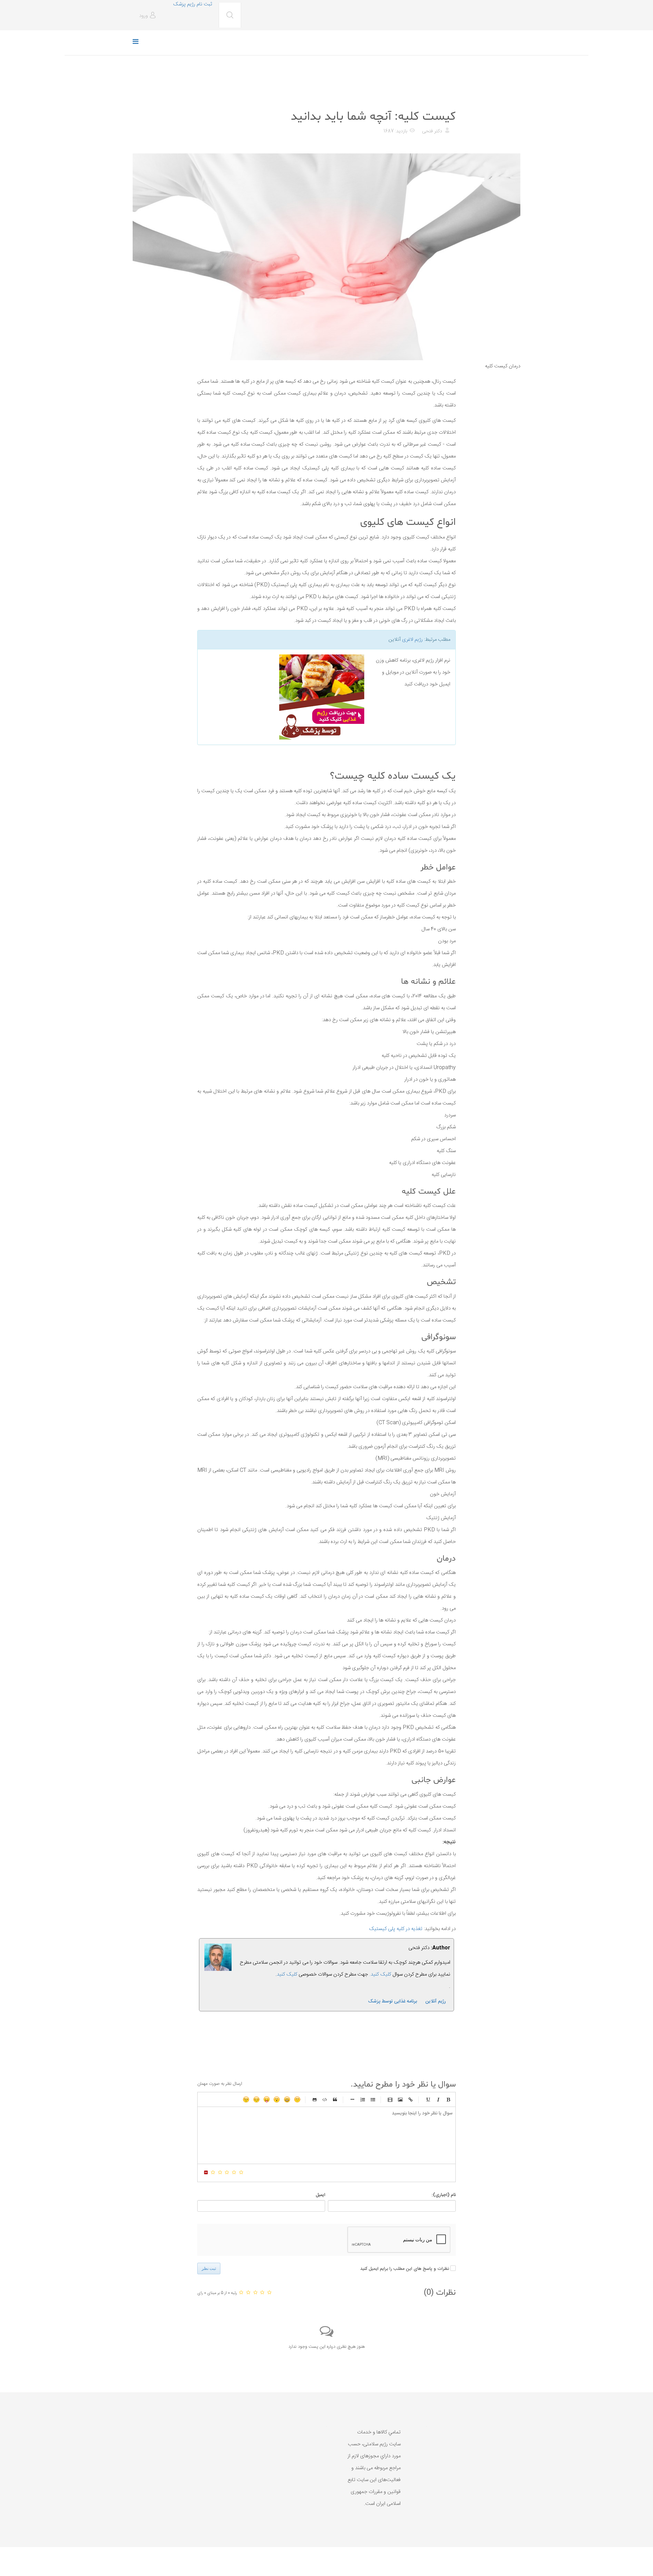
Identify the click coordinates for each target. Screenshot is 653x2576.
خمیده (438, 2099)
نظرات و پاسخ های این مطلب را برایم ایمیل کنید (405, 2269)
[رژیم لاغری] (283, 697)
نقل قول (335, 2099)
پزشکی (448, 100)
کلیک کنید (287, 1974)
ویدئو (390, 2099)
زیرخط (428, 2099)
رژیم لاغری (412, 640)
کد (325, 2099)
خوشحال (287, 2099)
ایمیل (320, 2195)
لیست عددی (363, 2099)
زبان (267, 2099)
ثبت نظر (209, 2268)
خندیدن (297, 2099)
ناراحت (256, 2099)
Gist (315, 2099)
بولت (352, 2099)
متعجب (277, 2099)
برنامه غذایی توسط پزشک (392, 2001)
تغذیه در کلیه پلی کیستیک (396, 1929)
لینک (411, 2099)
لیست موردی (373, 2099)
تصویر (400, 2099)
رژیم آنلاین (436, 2001)
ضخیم (448, 2099)
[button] (148, 16)
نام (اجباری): (444, 2195)
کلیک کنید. (380, 1974)
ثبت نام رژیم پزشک (192, 4)
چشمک (246, 2099)
